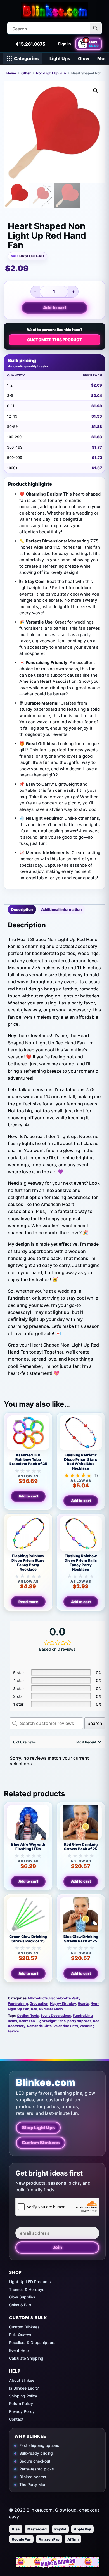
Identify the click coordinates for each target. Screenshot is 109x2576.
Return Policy (21, 2403)
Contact (16, 2419)
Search (95, 1723)
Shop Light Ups (38, 2127)
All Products (38, 1998)
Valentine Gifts (66, 2026)
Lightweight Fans (51, 2021)
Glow (84, 58)
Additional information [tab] (61, 909)
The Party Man (33, 2484)
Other (26, 73)
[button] (96, 91)
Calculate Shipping (26, 2358)
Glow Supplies (22, 2297)
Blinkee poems (33, 2477)
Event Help (19, 2350)
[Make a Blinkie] (58, 2562)
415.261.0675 (30, 44)
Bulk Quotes (20, 2335)
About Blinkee (22, 2380)
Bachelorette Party (65, 1998)
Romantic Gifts (39, 2026)
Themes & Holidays (27, 2289)
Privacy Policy (22, 2411)
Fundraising (18, 2003)
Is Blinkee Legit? (24, 2388)
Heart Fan (27, 2021)
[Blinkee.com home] (54, 10)
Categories (26, 58)
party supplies (79, 2021)
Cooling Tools (28, 2015)
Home (11, 73)
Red (34, 2009)
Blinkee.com (46, 2082)
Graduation (39, 2003)
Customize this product (55, 340)
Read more (28, 1602)
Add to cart (55, 308)
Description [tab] (22, 909)
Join (57, 2247)
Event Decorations (56, 2015)
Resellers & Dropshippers (32, 2342)
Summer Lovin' (51, 2009)
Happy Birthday (63, 2003)
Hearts (83, 2003)
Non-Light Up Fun (51, 73)
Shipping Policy (23, 2396)
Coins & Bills (20, 2305)
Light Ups (60, 58)
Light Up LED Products (30, 2282)
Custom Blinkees (41, 2143)
